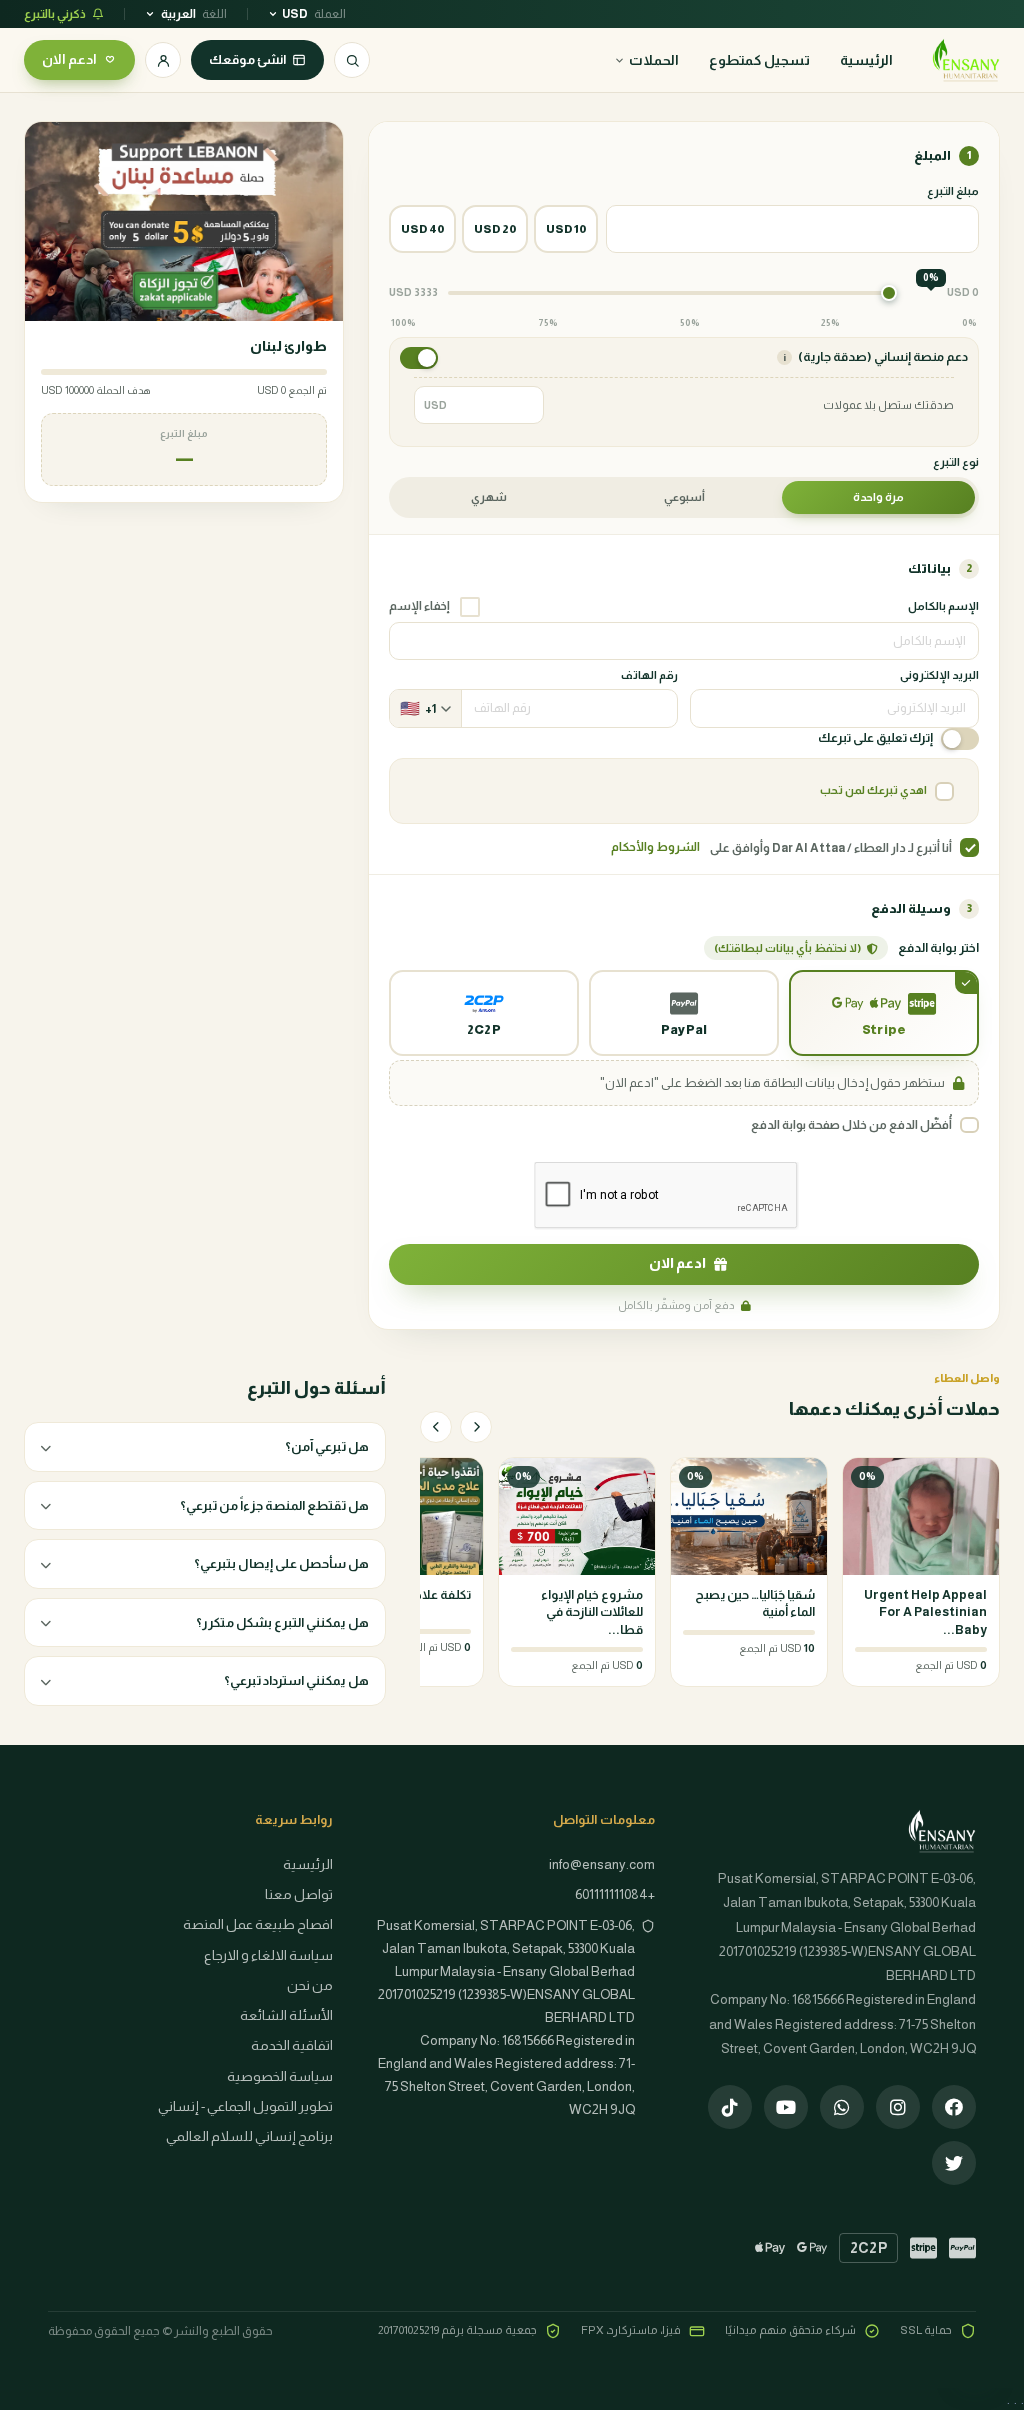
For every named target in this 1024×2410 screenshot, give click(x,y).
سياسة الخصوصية (280, 2076)
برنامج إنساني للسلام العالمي (249, 2136)
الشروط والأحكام (655, 847)
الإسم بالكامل (943, 606)
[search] (352, 60)
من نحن (310, 1985)
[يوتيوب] (786, 2107)
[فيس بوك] (954, 2107)
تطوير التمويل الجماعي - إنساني (245, 2106)
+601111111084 (615, 1894)
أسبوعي (684, 497)
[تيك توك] (730, 2107)
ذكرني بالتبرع (55, 14)
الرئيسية (866, 60)
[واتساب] (842, 2107)
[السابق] (476, 1427)
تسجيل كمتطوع (759, 60)
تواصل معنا (299, 1894)
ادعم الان (69, 59)
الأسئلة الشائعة (286, 2015)
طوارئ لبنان (288, 346)
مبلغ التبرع (953, 191)
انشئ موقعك (247, 59)
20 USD (495, 229)
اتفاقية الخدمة (292, 2045)
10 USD (566, 229)
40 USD (422, 229)
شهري (489, 497)
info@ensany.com (602, 1864)
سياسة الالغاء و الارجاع (268, 1955)
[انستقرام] (898, 2107)
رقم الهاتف (649, 675)
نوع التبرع (956, 462)
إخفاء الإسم (419, 606)
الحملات (654, 60)
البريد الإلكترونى (939, 675)
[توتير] (954, 2163)
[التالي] (436, 1427)
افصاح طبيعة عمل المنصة (258, 1924)
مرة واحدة (878, 497)
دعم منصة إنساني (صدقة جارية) (875, 357)
